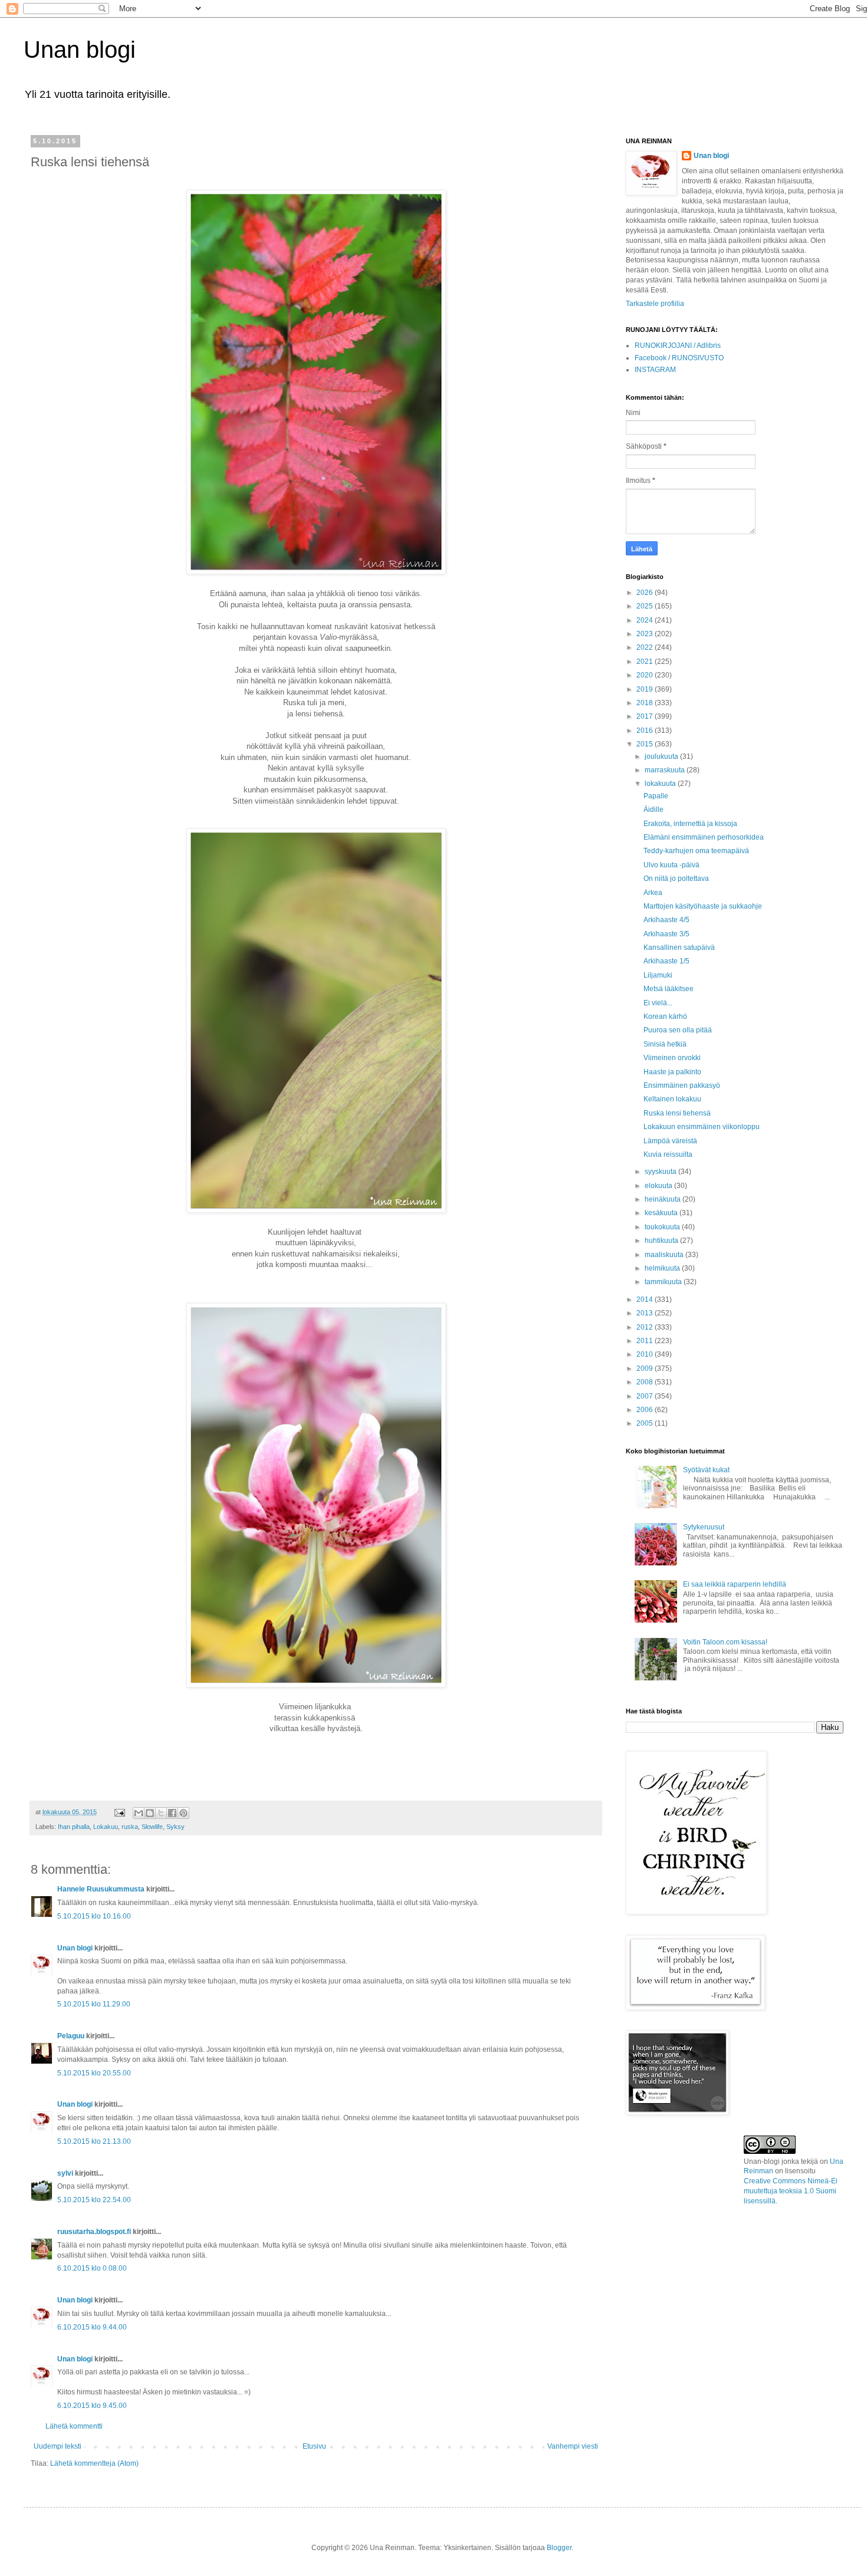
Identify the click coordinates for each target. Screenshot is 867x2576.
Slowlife (152, 1827)
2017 (646, 716)
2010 (646, 1354)
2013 (646, 1313)
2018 (646, 703)
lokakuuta (661, 784)
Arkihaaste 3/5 (666, 934)
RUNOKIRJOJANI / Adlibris (678, 346)
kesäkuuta (662, 1213)
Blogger (559, 2548)
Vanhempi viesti (573, 2446)
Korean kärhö (665, 1016)
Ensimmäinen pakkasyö (682, 1085)
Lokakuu (106, 1827)
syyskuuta (661, 1172)
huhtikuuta (662, 1241)
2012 (646, 1327)
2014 (646, 1299)
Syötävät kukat (706, 1470)
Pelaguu (71, 2036)
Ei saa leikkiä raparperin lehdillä (735, 1584)
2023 (646, 634)
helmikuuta (663, 1268)
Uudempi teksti (58, 2446)
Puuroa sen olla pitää (678, 1030)
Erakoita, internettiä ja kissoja (690, 824)
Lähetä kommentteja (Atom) (94, 2463)
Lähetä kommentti (74, 2426)
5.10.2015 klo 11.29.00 (94, 2004)
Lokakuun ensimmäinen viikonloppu (702, 1127)
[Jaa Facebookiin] (172, 1813)
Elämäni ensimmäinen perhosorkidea (704, 837)
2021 (646, 662)
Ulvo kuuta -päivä (671, 865)
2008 (646, 1382)
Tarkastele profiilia (655, 304)
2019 (646, 689)
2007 (646, 1396)
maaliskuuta (665, 1255)
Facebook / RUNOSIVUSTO (679, 358)
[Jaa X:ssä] (161, 1813)
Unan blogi (80, 50)
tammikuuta (664, 1282)
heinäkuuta (664, 1199)
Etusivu (314, 2446)
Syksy (175, 1827)
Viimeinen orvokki (672, 1058)
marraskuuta (666, 770)
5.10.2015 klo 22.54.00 (94, 2200)
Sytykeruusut (704, 1527)
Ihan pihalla (74, 1827)
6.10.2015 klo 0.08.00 (92, 2268)
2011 (646, 1341)
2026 (646, 593)
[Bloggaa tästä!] (150, 1813)
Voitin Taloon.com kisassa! (725, 1642)
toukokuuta (663, 1227)
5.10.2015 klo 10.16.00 (94, 1916)
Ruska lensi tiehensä (677, 1113)
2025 (646, 606)
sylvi (65, 2173)
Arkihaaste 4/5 (666, 920)
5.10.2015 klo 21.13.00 (94, 2141)
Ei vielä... (658, 1003)
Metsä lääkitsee (669, 989)
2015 (646, 744)
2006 (646, 1410)
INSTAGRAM (655, 370)
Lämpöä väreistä (670, 1141)
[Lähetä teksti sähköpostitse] (119, 1812)
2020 (646, 675)
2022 (646, 647)
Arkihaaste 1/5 (666, 961)
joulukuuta (662, 756)
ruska (130, 1827)
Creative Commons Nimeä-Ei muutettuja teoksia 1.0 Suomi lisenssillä (791, 2191)
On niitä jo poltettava (676, 879)
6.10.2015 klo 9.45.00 (92, 2406)
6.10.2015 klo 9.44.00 (92, 2327)
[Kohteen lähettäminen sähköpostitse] (139, 1813)
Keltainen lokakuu (672, 1099)
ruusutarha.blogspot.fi (94, 2232)
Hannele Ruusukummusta (101, 1889)
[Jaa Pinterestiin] (183, 1813)
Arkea (653, 893)
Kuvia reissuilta (668, 1154)
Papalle (656, 796)
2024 (646, 620)
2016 (646, 731)
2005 (646, 1423)
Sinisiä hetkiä (665, 1044)
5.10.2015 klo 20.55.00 (94, 2073)
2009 (646, 1368)
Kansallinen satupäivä (679, 948)
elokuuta (659, 1186)
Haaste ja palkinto (672, 1072)
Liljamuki (658, 975)
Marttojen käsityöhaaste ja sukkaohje (703, 906)
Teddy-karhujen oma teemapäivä (696, 851)
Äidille (653, 810)
